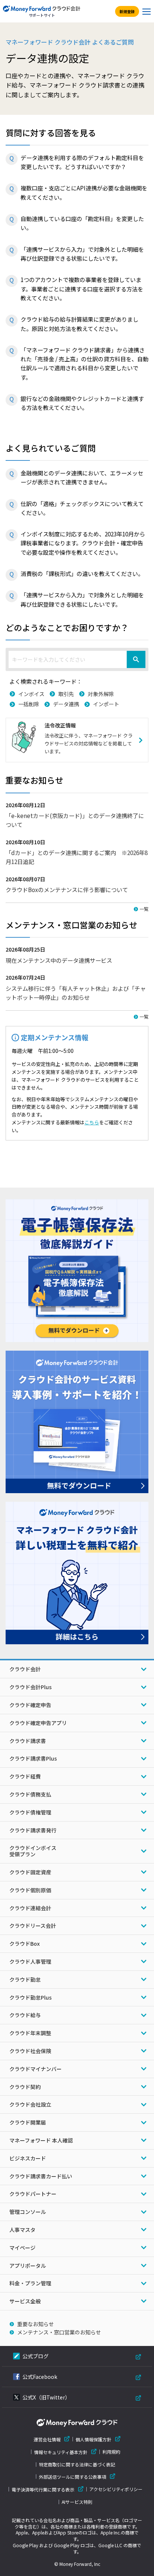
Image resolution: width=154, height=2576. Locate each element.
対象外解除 (101, 694)
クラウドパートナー (33, 2194)
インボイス (31, 694)
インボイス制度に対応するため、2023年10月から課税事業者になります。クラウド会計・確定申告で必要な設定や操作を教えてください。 (83, 543)
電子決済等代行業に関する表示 (43, 2489)
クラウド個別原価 (30, 1890)
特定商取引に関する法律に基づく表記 (77, 2465)
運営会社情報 (47, 2439)
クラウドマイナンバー (36, 2069)
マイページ (22, 2248)
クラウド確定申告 (30, 1705)
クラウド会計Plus (30, 1687)
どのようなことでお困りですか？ (67, 627)
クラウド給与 (25, 2015)
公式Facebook (40, 2377)
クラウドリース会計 (33, 1926)
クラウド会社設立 (30, 2104)
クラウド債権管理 (30, 1812)
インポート (106, 704)
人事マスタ (22, 2230)
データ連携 (66, 704)
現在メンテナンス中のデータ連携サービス (59, 960)
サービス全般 (25, 2301)
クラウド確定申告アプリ (38, 1723)
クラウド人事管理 (30, 1961)
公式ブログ (36, 2356)
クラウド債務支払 (30, 1794)
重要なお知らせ (36, 2324)
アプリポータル (28, 2266)
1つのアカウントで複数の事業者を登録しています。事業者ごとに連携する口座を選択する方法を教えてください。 (82, 289)
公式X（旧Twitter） (46, 2397)
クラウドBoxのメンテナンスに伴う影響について (67, 889)
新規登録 (127, 11)
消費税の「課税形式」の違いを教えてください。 (82, 573)
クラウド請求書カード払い (41, 2176)
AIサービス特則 (77, 2502)
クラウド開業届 (28, 2122)
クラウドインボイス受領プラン (33, 1851)
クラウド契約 (25, 2087)
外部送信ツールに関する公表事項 (73, 2477)
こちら (92, 1122)
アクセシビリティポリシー (116, 2489)
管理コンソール (28, 2212)
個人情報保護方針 (93, 2439)
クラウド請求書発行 (33, 1830)
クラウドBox (24, 1944)
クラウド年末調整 (30, 2033)
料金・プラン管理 (30, 2283)
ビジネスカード (28, 2158)
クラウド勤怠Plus (30, 1997)
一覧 (144, 909)
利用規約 (111, 2452)
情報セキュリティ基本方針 (61, 2452)
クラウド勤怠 (25, 1979)
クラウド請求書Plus (33, 1758)
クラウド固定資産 (30, 1872)
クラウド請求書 (28, 1741)
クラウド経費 (25, 1776)
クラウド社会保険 (30, 2051)
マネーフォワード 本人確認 (41, 2140)
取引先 (66, 694)
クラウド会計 (25, 1669)
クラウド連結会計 (30, 1908)
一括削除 (29, 704)
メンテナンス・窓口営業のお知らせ (59, 2332)
